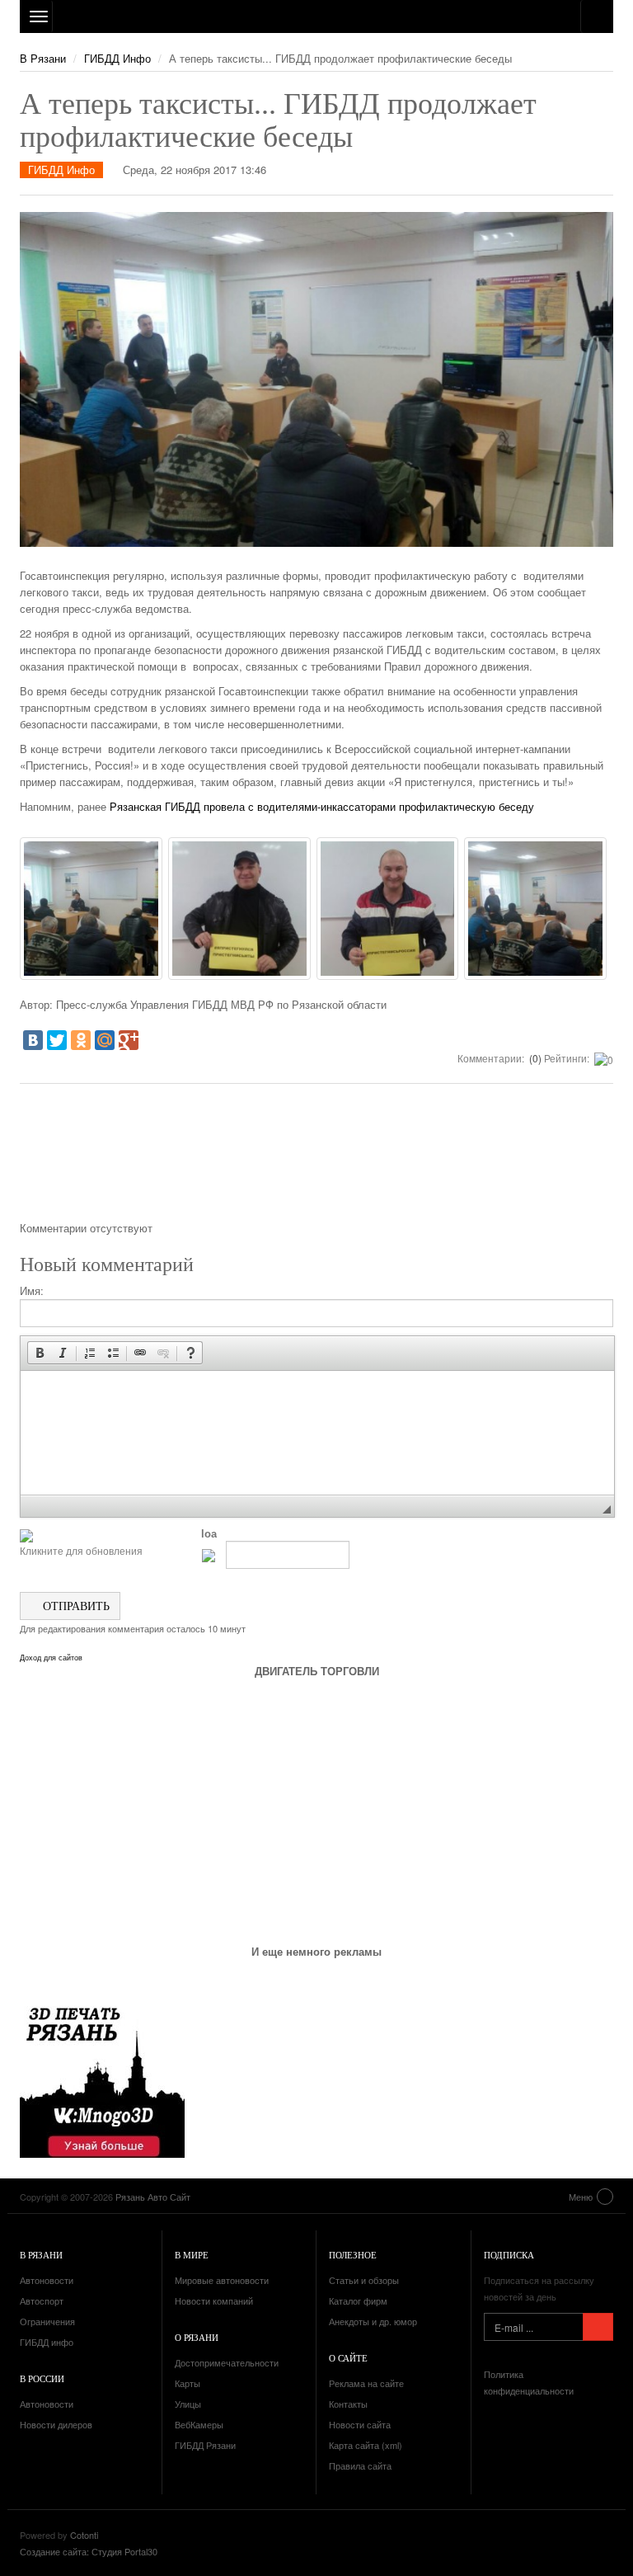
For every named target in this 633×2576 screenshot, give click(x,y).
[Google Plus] (129, 1040)
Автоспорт (42, 2301)
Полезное (353, 2255)
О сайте (348, 2358)
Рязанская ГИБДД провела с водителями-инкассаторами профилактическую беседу (322, 806)
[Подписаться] (598, 2327)
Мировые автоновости (222, 2280)
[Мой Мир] (105, 1040)
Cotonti (84, 2535)
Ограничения (47, 2321)
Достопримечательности (227, 2362)
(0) (534, 1058)
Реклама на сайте (366, 2383)
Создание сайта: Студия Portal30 (89, 2551)
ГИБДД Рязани (205, 2445)
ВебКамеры (199, 2424)
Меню (581, 2197)
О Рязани (197, 2337)
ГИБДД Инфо (117, 58)
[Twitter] (57, 1040)
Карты (188, 2383)
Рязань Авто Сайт (316, 16)
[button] (40, 1353)
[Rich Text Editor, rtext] (317, 1433)
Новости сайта (360, 2424)
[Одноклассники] (81, 1040)
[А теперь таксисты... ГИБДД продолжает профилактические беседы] (91, 909)
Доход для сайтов (51, 1658)
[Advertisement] (316, 1158)
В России (42, 2378)
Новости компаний (214, 2301)
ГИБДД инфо (47, 2342)
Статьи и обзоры (364, 2280)
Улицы (188, 2404)
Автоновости (47, 2280)
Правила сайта (360, 2465)
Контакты (348, 2404)
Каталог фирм (358, 2301)
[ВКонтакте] (33, 1040)
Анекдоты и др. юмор (373, 2321)
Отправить (75, 1606)
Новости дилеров (56, 2424)
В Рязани (43, 58)
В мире (192, 2255)
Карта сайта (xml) (366, 2445)
